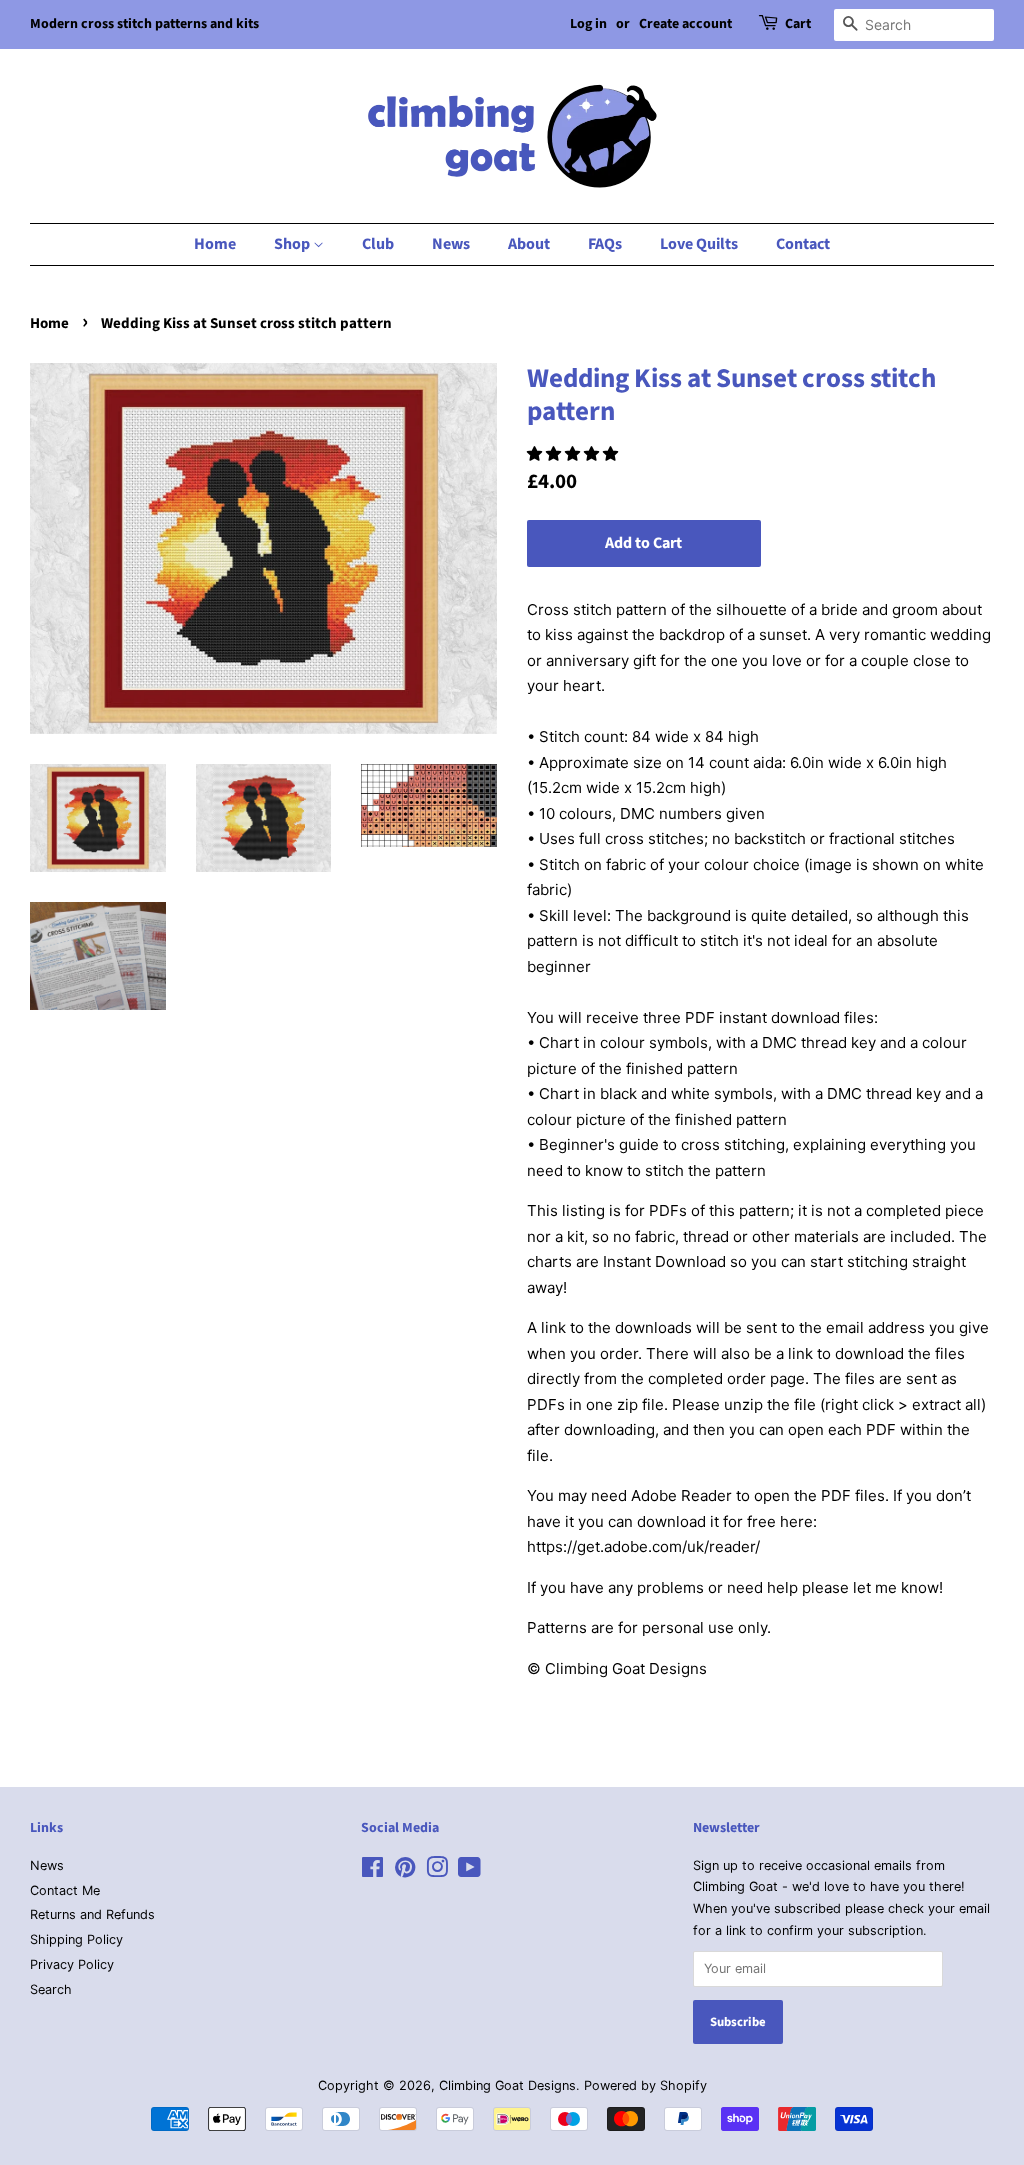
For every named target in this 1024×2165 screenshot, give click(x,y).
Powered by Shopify (645, 2085)
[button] (574, 453)
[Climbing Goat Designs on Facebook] (372, 1871)
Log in (588, 24)
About (529, 244)
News (451, 244)
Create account (685, 24)
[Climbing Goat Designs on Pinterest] (405, 1871)
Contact (803, 244)
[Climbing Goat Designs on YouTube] (469, 1871)
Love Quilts (699, 244)
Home (215, 244)
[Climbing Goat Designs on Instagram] (437, 1871)
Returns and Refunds (92, 1914)
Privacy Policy (72, 1964)
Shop (293, 244)
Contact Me (65, 1890)
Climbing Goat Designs (507, 2085)
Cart (798, 24)
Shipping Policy (76, 1939)
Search (51, 1989)
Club (378, 244)
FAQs (605, 244)
